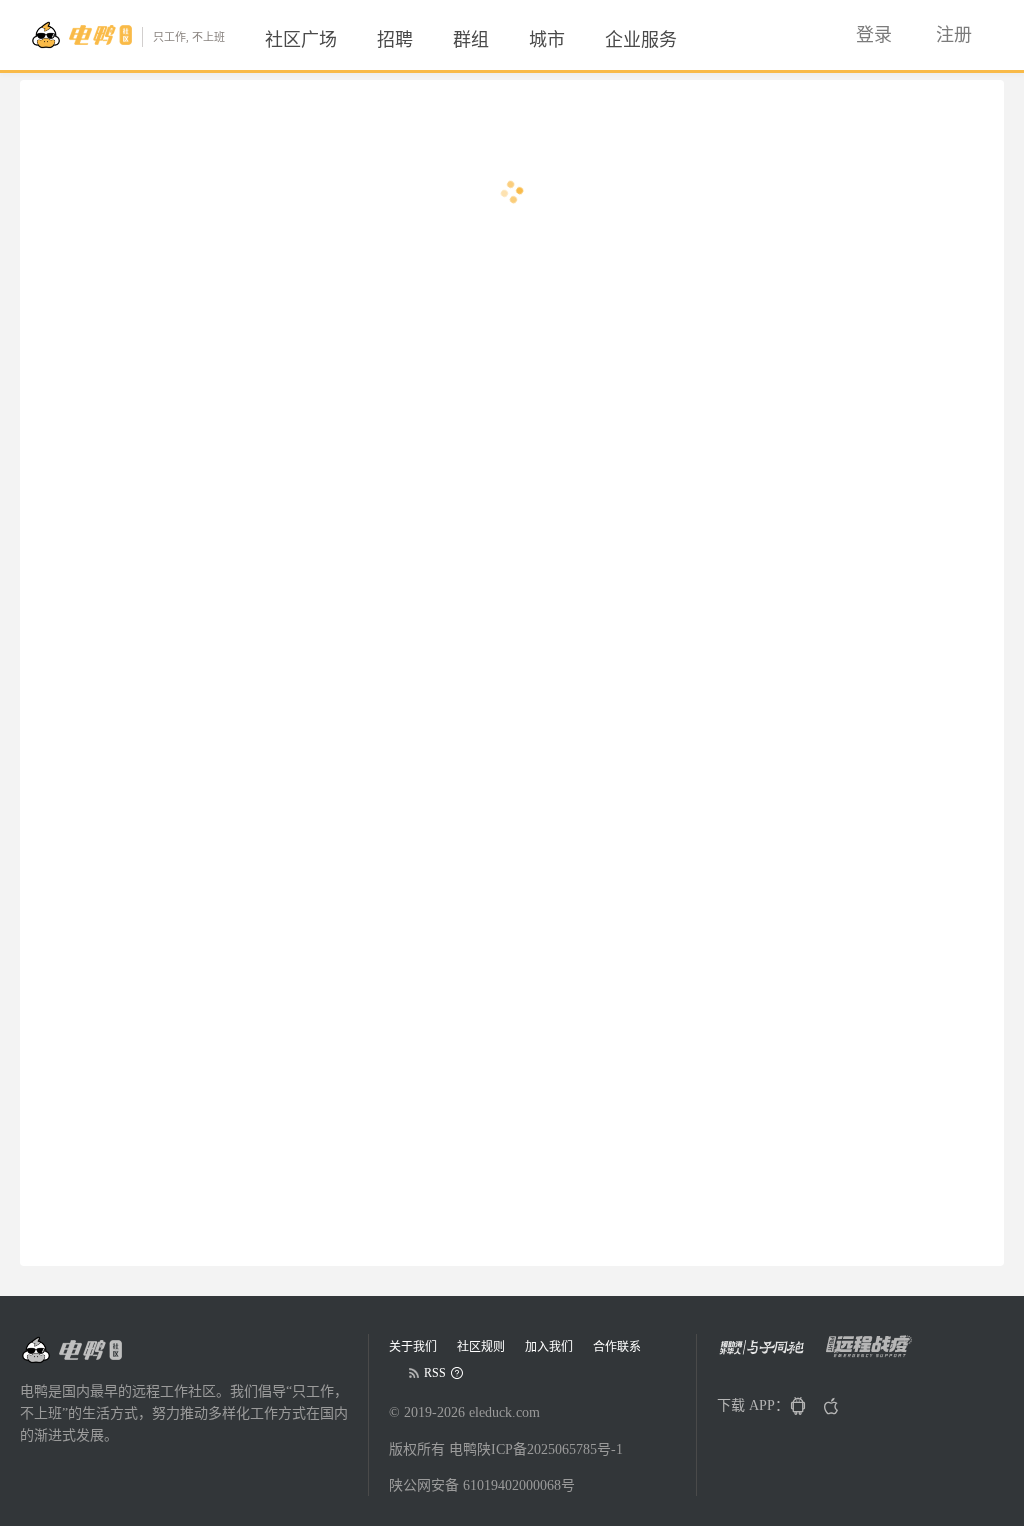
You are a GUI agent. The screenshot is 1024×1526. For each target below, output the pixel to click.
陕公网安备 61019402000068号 (482, 1485)
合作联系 (617, 1347)
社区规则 (481, 1347)
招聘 (395, 40)
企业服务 (641, 40)
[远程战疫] (874, 1353)
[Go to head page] (71, 1350)
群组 (471, 40)
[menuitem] (301, 40)
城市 (547, 40)
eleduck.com (504, 1412)
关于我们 (413, 1347)
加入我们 (549, 1347)
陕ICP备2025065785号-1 (550, 1449)
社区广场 (301, 40)
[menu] (495, 40)
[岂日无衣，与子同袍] (769, 1353)
